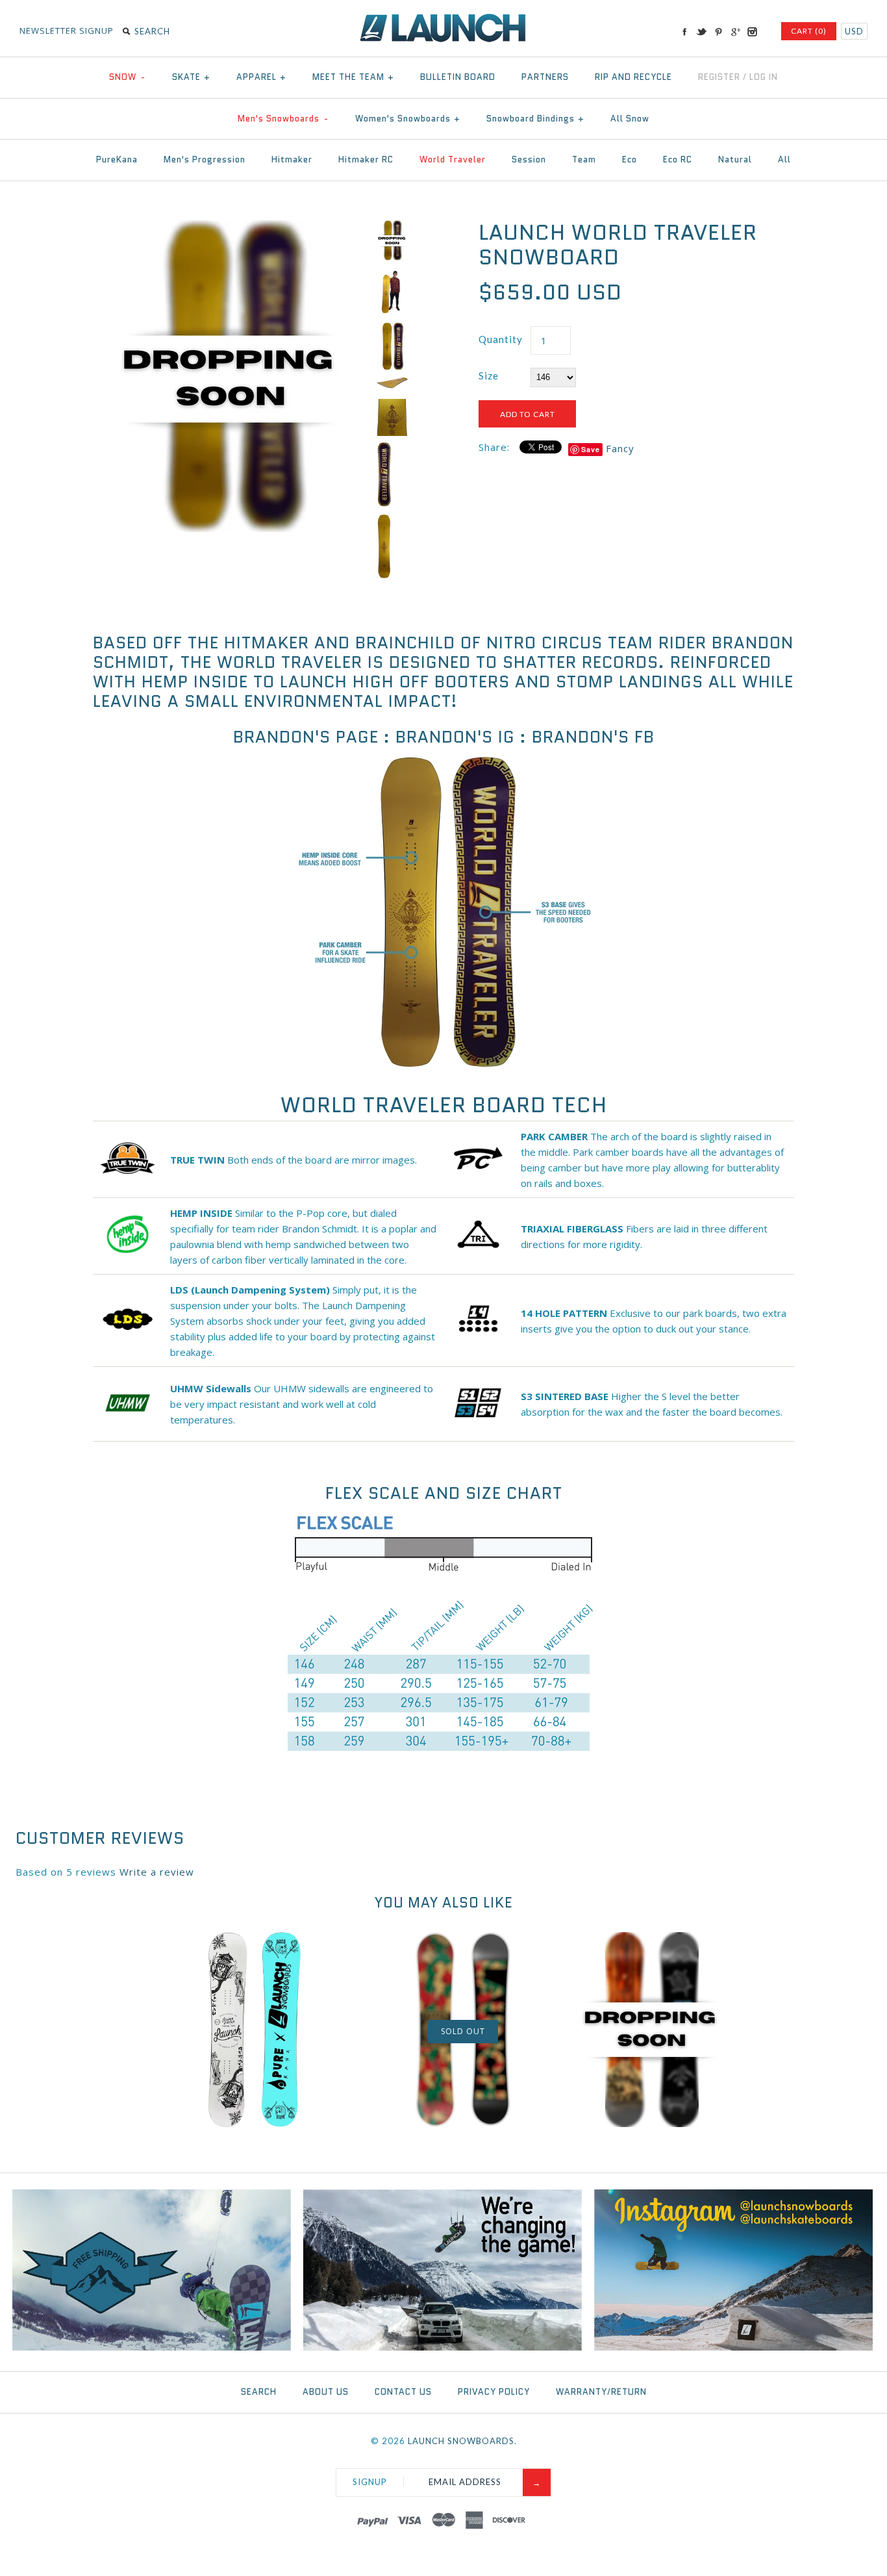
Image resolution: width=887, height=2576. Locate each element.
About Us (326, 2392)
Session (529, 159)
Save (591, 449)
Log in (764, 77)
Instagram (752, 32)
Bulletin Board (458, 77)
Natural (735, 159)
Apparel (261, 77)
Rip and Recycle (633, 77)
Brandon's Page (306, 737)
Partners (545, 77)
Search (259, 2392)
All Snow (630, 119)
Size (489, 376)
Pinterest (718, 32)
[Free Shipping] (152, 2347)
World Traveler (453, 159)
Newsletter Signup (67, 31)
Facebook (684, 32)
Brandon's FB (593, 737)
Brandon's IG (455, 737)
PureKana (117, 159)
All (784, 159)
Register (719, 77)
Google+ (735, 32)
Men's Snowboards (283, 119)
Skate (191, 77)
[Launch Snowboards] (443, 19)
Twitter (701, 32)
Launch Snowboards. (462, 2441)
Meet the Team (353, 77)
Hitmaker (292, 159)
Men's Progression (205, 159)
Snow (127, 77)
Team (584, 159)
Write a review (157, 1872)
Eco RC (678, 159)
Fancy (620, 448)
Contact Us (403, 2392)
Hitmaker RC (366, 159)
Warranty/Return (601, 2392)
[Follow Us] (733, 2347)
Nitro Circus (544, 643)
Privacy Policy (494, 2392)
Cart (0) (809, 31)
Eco (630, 159)
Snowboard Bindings (535, 119)
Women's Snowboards (408, 119)
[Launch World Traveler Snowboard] (231, 228)
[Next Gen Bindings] (443, 2347)
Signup (370, 2482)
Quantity (501, 339)
